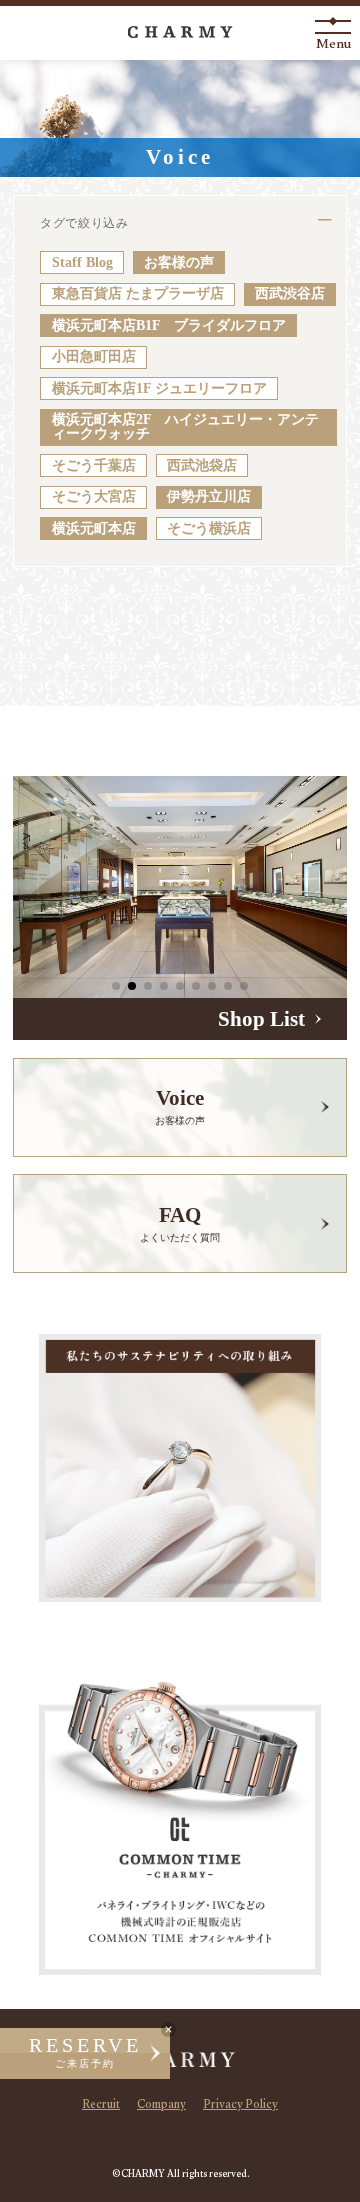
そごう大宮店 (94, 496)
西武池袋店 (202, 465)
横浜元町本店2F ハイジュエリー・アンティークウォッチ (185, 426)
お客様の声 (179, 262)
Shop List (261, 1019)
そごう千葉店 (94, 465)
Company (161, 2106)
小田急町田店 (94, 356)
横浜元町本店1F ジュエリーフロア (159, 388)
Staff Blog (82, 262)
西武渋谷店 (290, 293)
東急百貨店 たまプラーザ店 (138, 293)
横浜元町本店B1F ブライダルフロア (169, 325)
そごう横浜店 (209, 528)
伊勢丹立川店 (209, 496)
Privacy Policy (240, 2106)
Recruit (101, 2106)
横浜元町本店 (94, 528)
